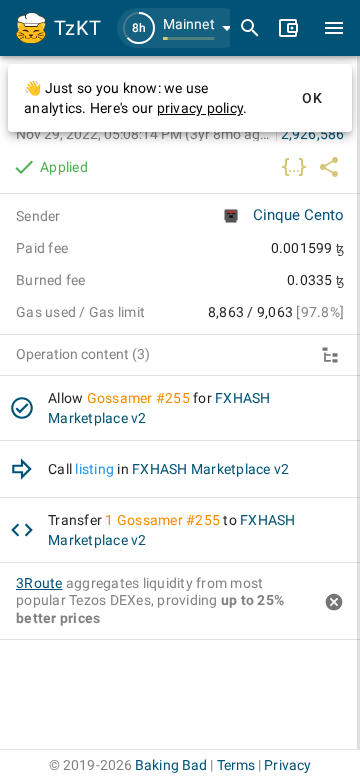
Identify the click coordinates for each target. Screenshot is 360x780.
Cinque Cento (298, 215)
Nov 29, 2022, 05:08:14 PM (144, 134)
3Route (39, 583)
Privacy (287, 765)
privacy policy (200, 108)
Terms (236, 765)
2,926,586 (312, 134)
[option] (180, 408)
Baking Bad (171, 765)
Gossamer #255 (138, 398)
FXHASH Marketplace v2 (210, 469)
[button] (180, 28)
